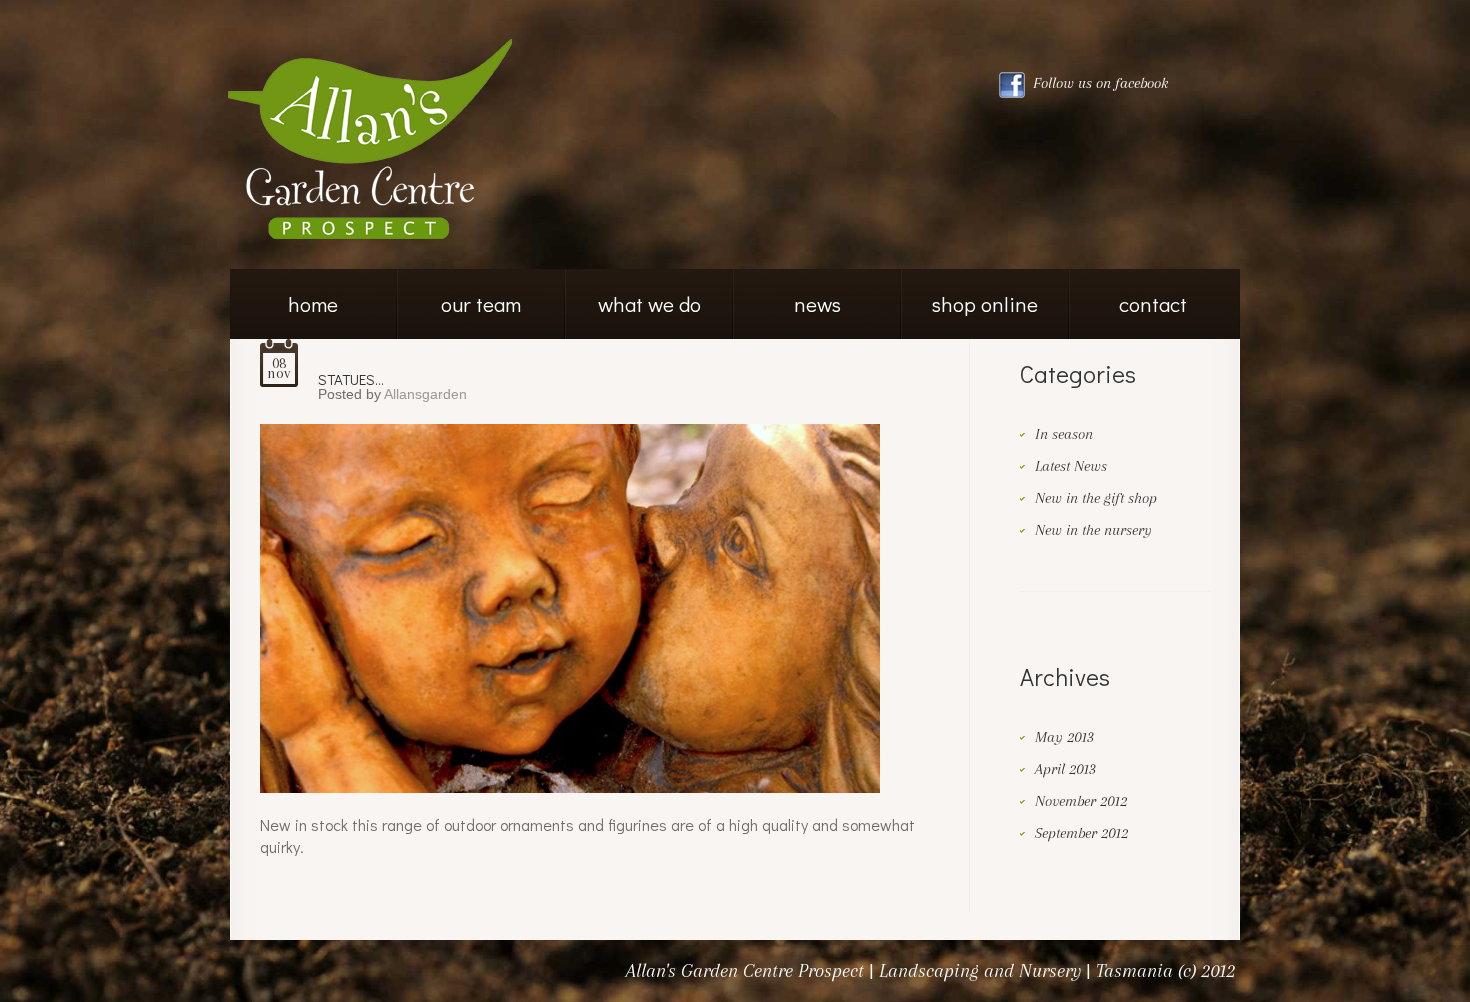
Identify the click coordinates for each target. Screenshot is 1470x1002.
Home (313, 304)
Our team (481, 304)
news (817, 304)
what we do (649, 304)
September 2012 (1081, 833)
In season (1064, 434)
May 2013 (1064, 737)
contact (1153, 304)
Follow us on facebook (1098, 83)
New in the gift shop (1096, 498)
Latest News (1071, 466)
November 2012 (1081, 801)
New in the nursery (1093, 530)
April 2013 (1065, 769)
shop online (985, 304)
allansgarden (425, 394)
